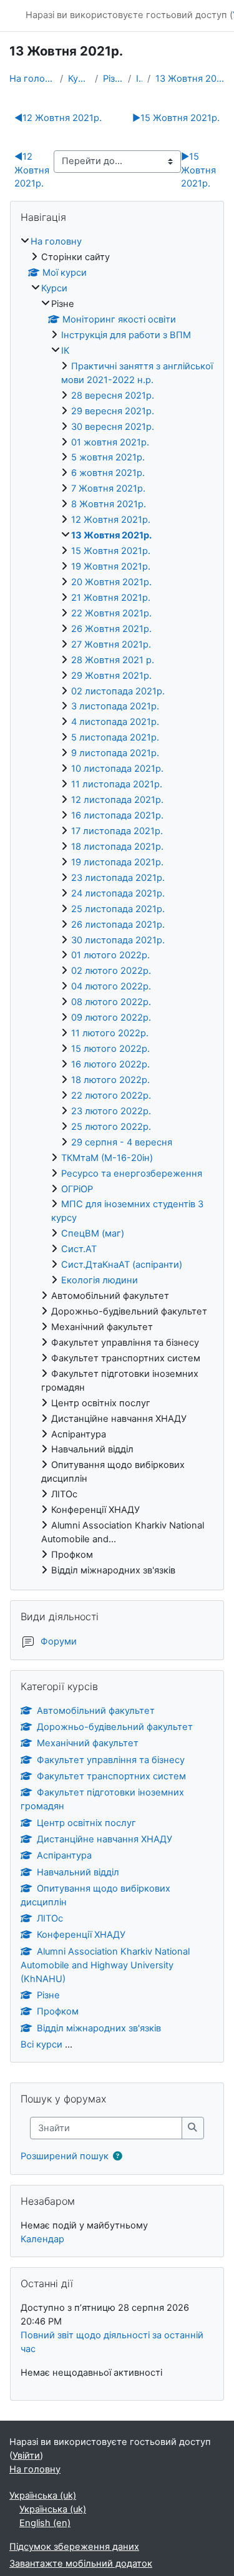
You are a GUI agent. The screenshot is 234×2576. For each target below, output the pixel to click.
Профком (58, 2011)
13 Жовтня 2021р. (190, 79)
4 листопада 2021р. (115, 722)
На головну (32, 79)
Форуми (59, 1641)
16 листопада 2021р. (117, 815)
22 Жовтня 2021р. (111, 613)
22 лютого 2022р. (111, 1096)
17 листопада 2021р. (117, 831)
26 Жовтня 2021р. (111, 629)
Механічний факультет (88, 1743)
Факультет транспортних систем (111, 1776)
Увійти (26, 2456)
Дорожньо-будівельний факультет (115, 1727)
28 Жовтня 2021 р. (113, 660)
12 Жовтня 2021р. (58, 118)
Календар (42, 2239)
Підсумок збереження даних (74, 2547)
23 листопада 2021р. (118, 878)
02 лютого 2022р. (111, 971)
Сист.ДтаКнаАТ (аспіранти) (122, 1265)
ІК (139, 79)
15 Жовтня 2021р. (176, 118)
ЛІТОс (50, 1918)
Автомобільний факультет (96, 1711)
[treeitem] (117, 906)
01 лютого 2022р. (110, 955)
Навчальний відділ (78, 1872)
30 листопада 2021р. (118, 940)
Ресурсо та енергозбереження (132, 1174)
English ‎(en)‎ (45, 2523)
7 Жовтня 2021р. (108, 488)
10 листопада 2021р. (117, 769)
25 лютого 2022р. (111, 1127)
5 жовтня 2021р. (108, 457)
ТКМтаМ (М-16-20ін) (107, 1158)
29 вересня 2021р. (113, 411)
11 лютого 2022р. (110, 1033)
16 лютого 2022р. (110, 1064)
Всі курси (41, 2044)
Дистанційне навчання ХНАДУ (105, 1839)
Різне (113, 79)
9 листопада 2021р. (115, 753)
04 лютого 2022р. (111, 986)
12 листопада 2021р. (117, 800)
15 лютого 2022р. (110, 1049)
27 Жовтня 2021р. (111, 644)
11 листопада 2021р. (117, 784)
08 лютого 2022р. (111, 1002)
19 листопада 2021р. (117, 862)
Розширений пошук (65, 2156)
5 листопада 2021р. (115, 737)
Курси (79, 79)
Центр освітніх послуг (86, 1823)
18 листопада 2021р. (117, 847)
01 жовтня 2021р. (110, 442)
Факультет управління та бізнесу (111, 1760)
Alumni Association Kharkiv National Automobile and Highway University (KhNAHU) (105, 1965)
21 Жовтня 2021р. (111, 598)
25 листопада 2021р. (118, 909)
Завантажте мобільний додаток (81, 2564)
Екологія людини (100, 1280)
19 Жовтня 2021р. (111, 566)
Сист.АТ (79, 1249)
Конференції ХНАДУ (81, 1935)
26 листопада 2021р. (118, 925)
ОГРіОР (77, 1189)
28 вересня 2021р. (113, 396)
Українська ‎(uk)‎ (43, 2496)
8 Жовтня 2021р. (109, 504)
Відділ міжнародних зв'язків (99, 2028)
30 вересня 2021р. (113, 427)
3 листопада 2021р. (115, 706)
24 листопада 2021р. (118, 893)
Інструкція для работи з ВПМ (126, 335)
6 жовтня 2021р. (108, 473)
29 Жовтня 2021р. (111, 676)
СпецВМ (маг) (93, 1233)
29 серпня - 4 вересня (122, 1142)
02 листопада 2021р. (118, 691)
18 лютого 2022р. (110, 1080)
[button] (120, 2157)
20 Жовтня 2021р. (111, 582)
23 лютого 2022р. (111, 1111)
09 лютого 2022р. (111, 1018)
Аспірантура (64, 1855)
